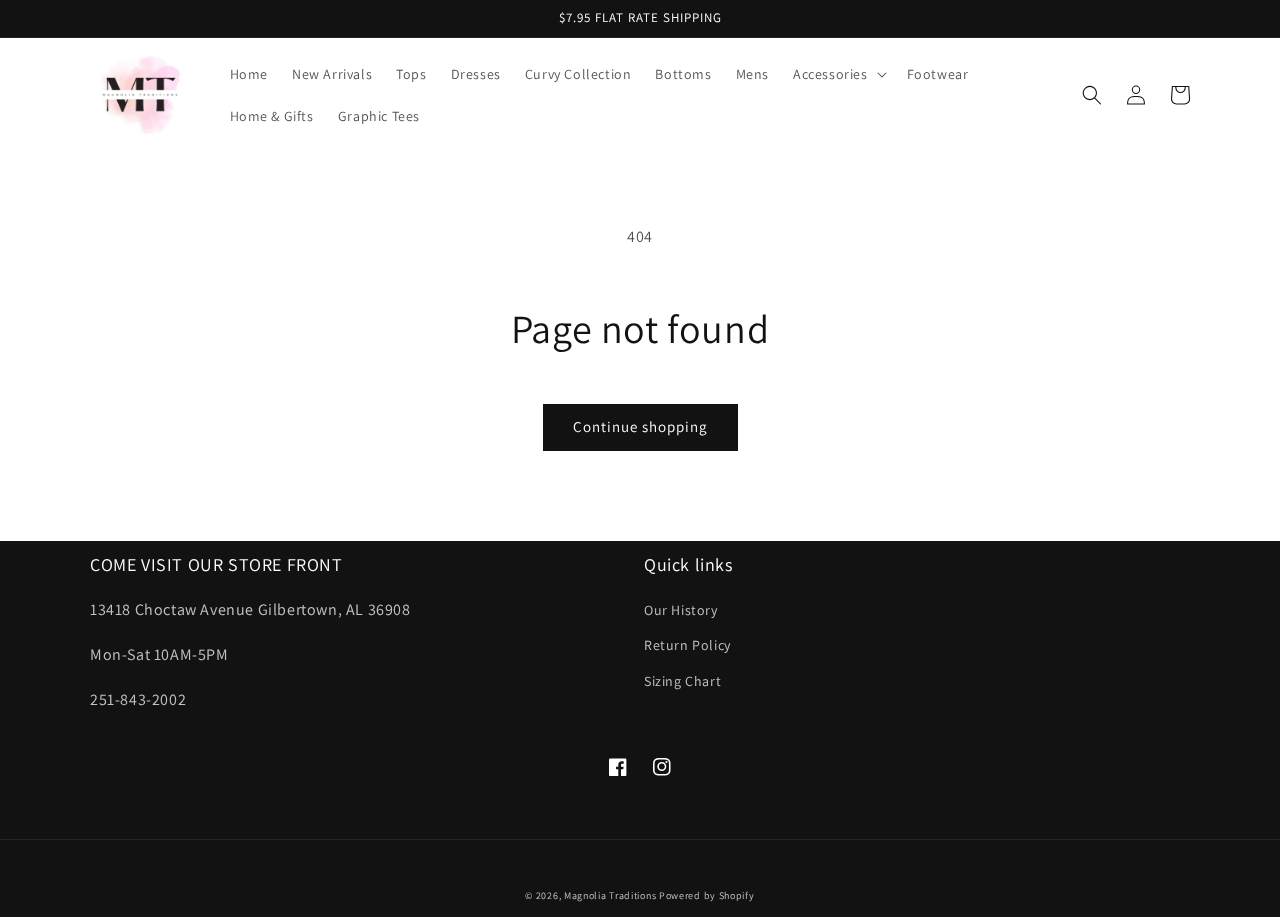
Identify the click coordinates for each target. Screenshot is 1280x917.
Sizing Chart (682, 681)
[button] (838, 74)
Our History (681, 610)
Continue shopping (640, 426)
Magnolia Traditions (610, 895)
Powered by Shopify (707, 895)
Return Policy (687, 645)
